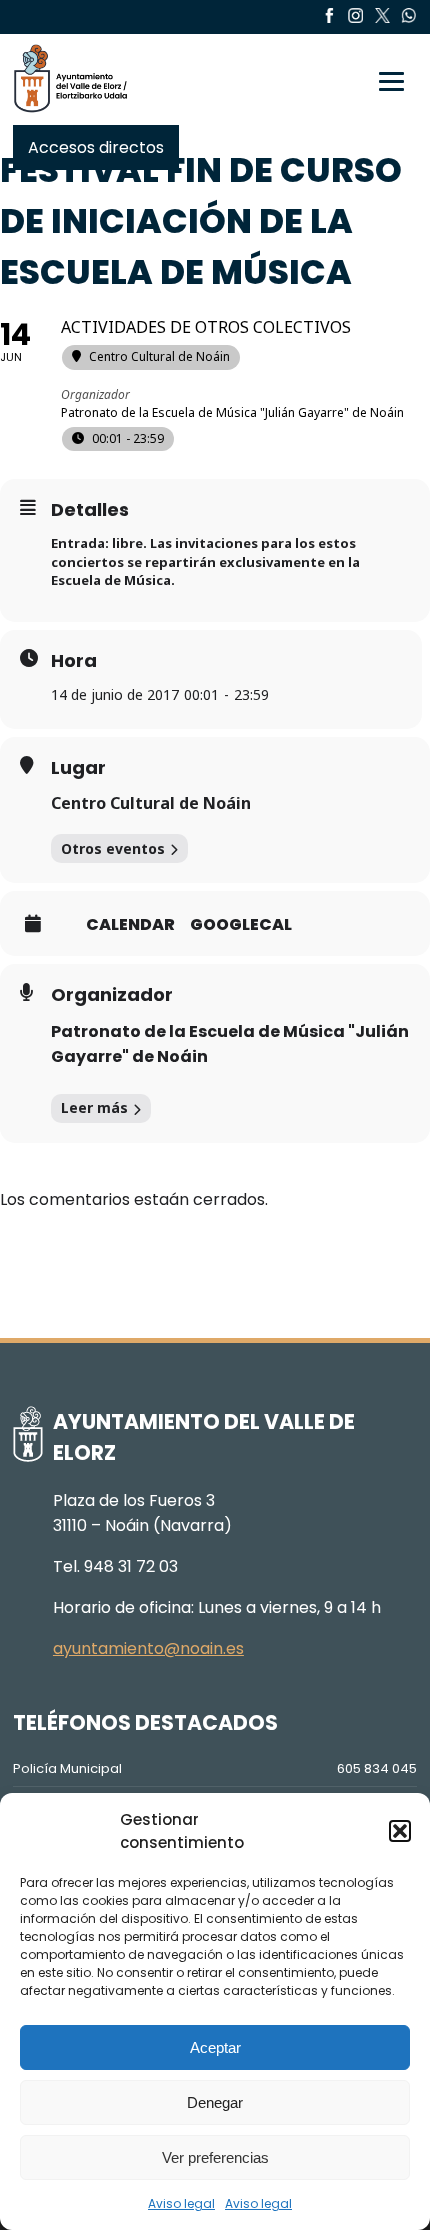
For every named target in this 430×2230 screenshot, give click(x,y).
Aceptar (215, 2047)
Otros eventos (113, 848)
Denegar (215, 2102)
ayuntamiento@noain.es (148, 1648)
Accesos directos (96, 147)
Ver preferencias (215, 2157)
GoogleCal (241, 925)
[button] (400, 1831)
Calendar (130, 925)
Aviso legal (181, 2203)
